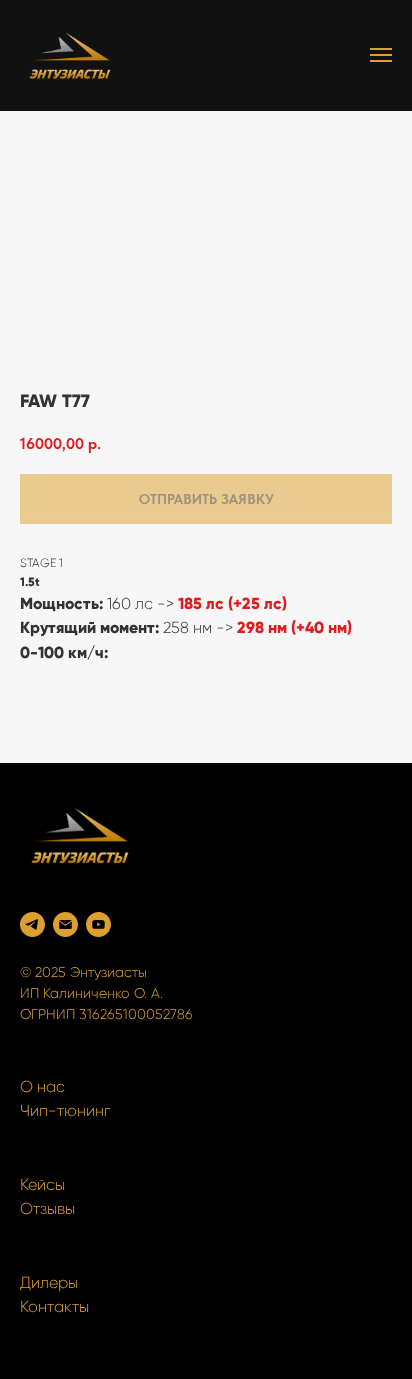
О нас (42, 1086)
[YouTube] (98, 924)
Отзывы (47, 1208)
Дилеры (49, 1282)
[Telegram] (32, 924)
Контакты (54, 1306)
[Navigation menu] (381, 55)
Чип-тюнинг (65, 1110)
